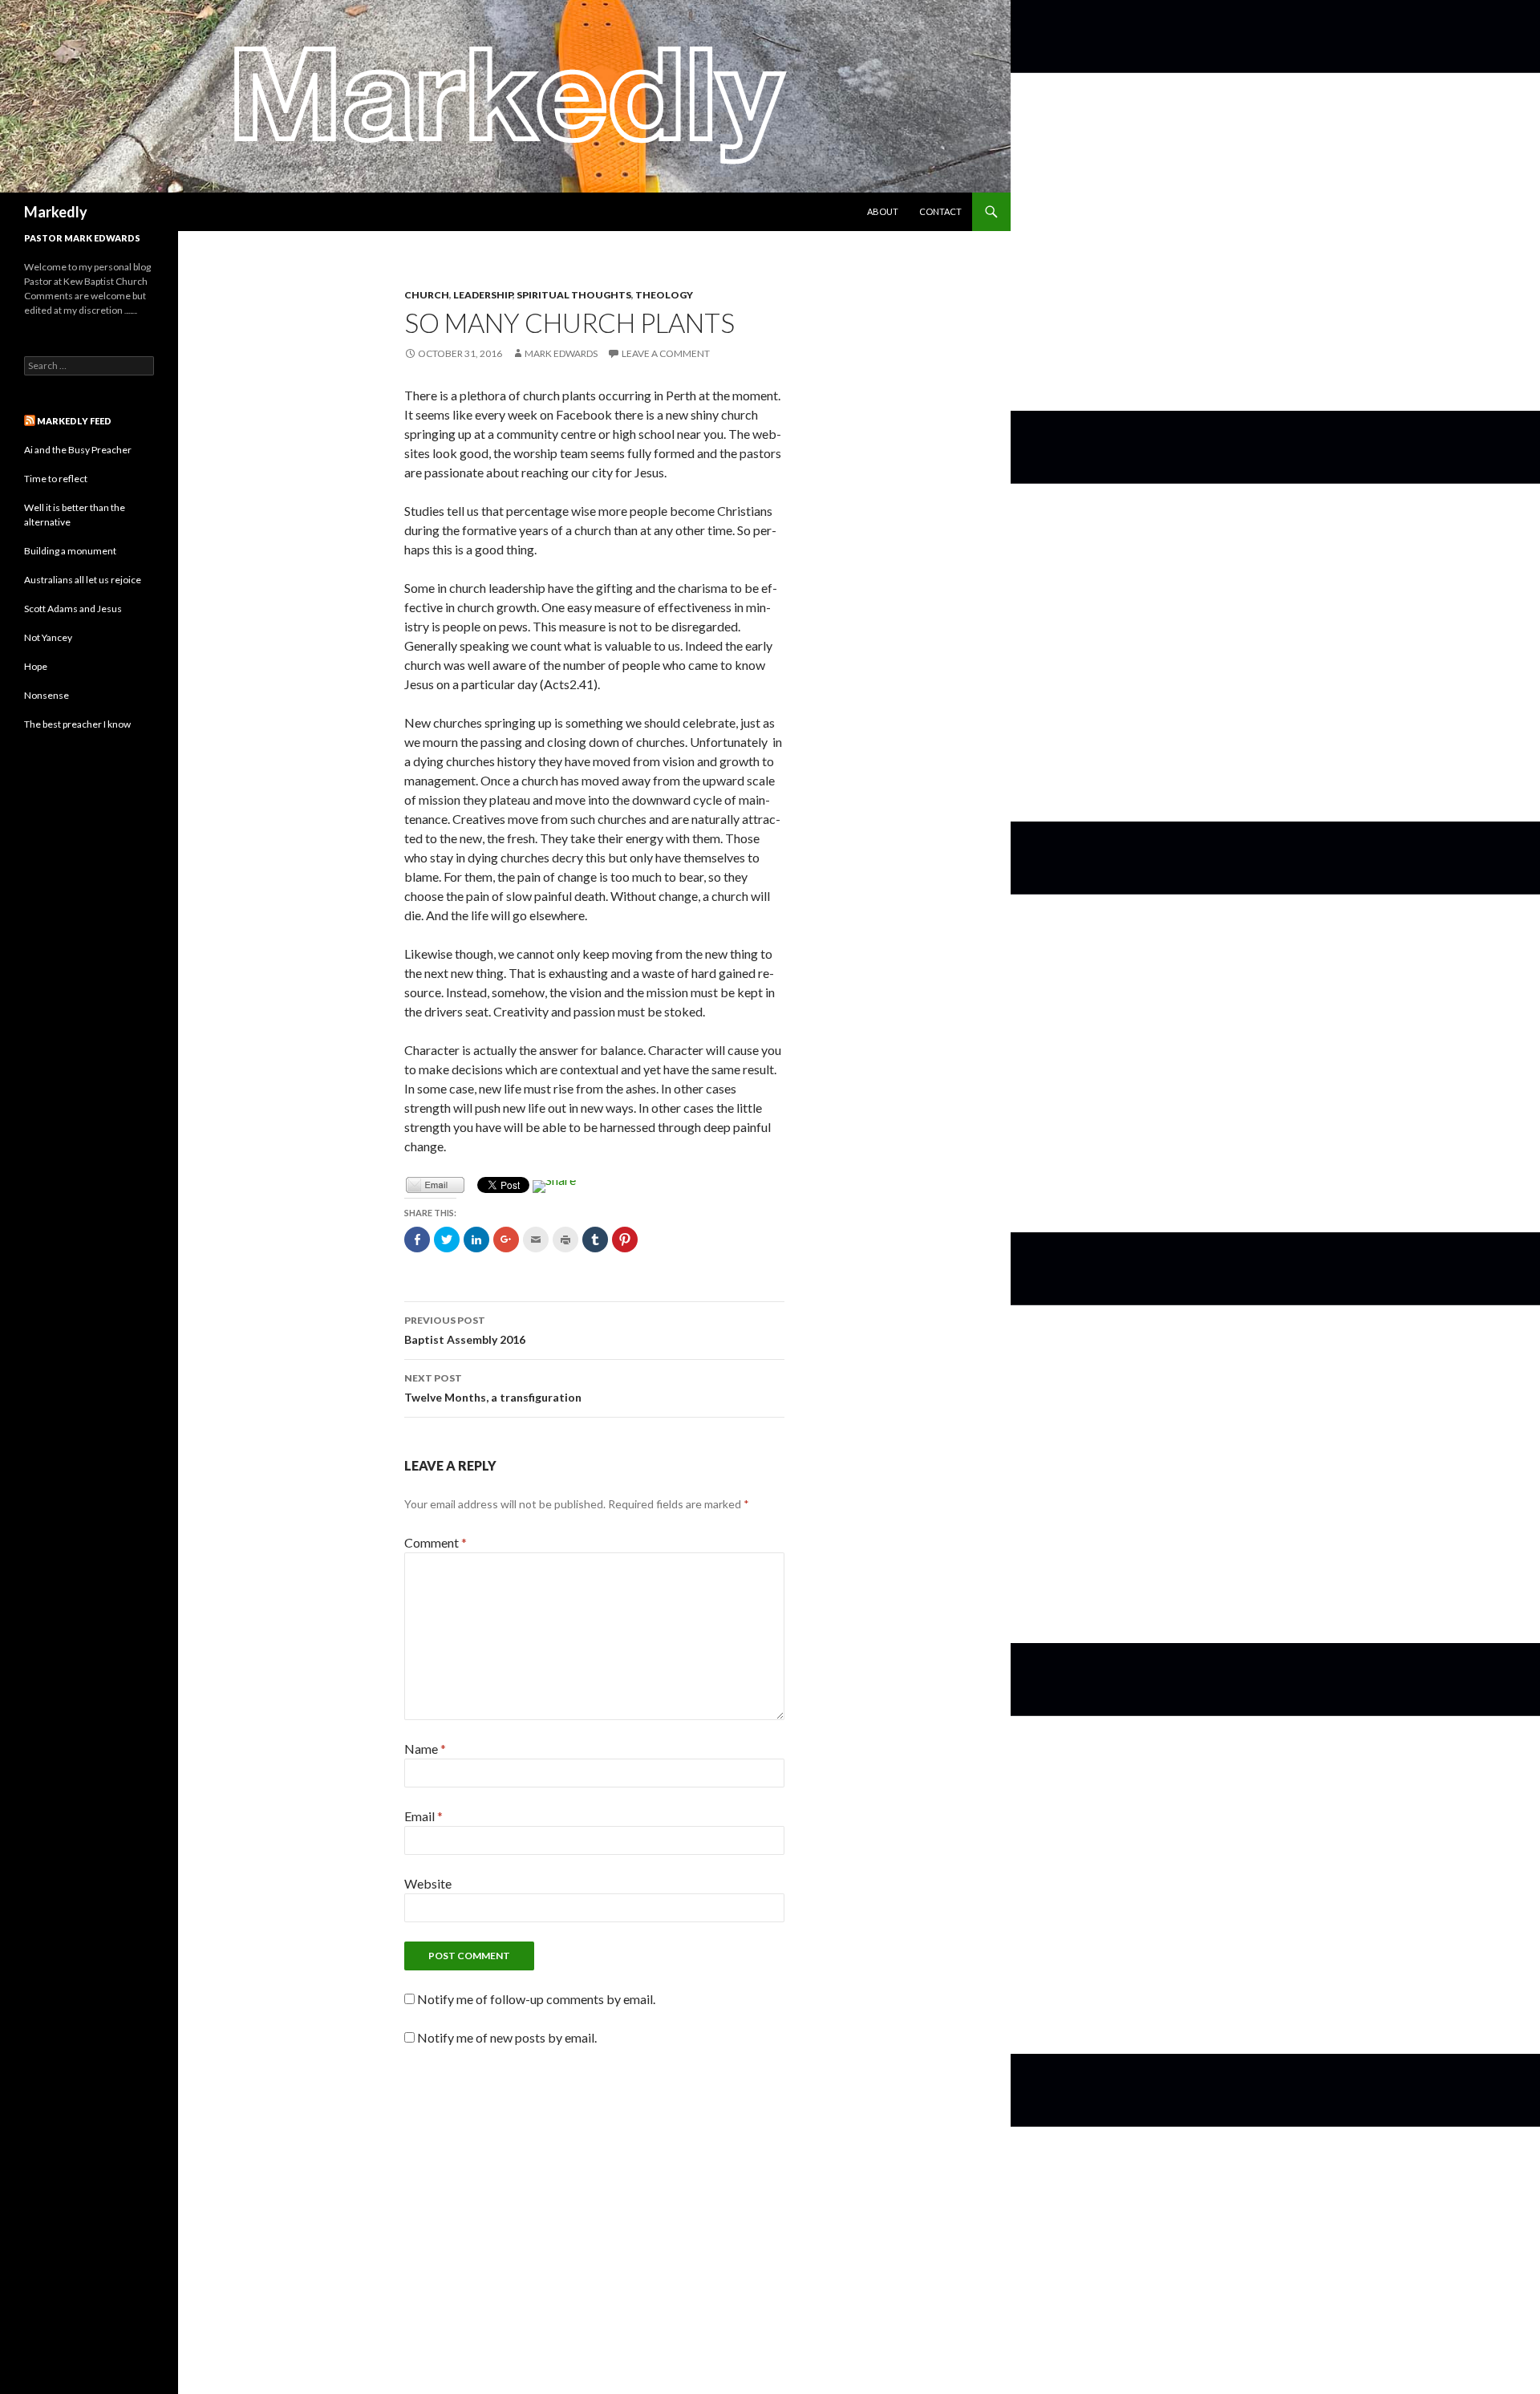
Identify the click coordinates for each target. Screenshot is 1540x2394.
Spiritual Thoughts (574, 295)
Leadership (483, 295)
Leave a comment (666, 353)
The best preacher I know (77, 724)
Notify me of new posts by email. (507, 2037)
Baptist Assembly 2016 (465, 1330)
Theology (664, 295)
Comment (436, 1542)
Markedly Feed (74, 421)
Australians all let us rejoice (83, 580)
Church (427, 295)
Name (425, 1749)
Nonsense (47, 695)
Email (423, 1816)
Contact (940, 211)
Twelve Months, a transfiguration (493, 1388)
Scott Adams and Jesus (73, 609)
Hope (36, 666)
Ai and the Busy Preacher (78, 450)
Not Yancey (48, 637)
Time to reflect (56, 479)
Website (428, 1883)
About (883, 211)
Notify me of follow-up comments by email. (536, 1999)
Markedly (56, 212)
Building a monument (70, 551)
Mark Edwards (561, 353)
